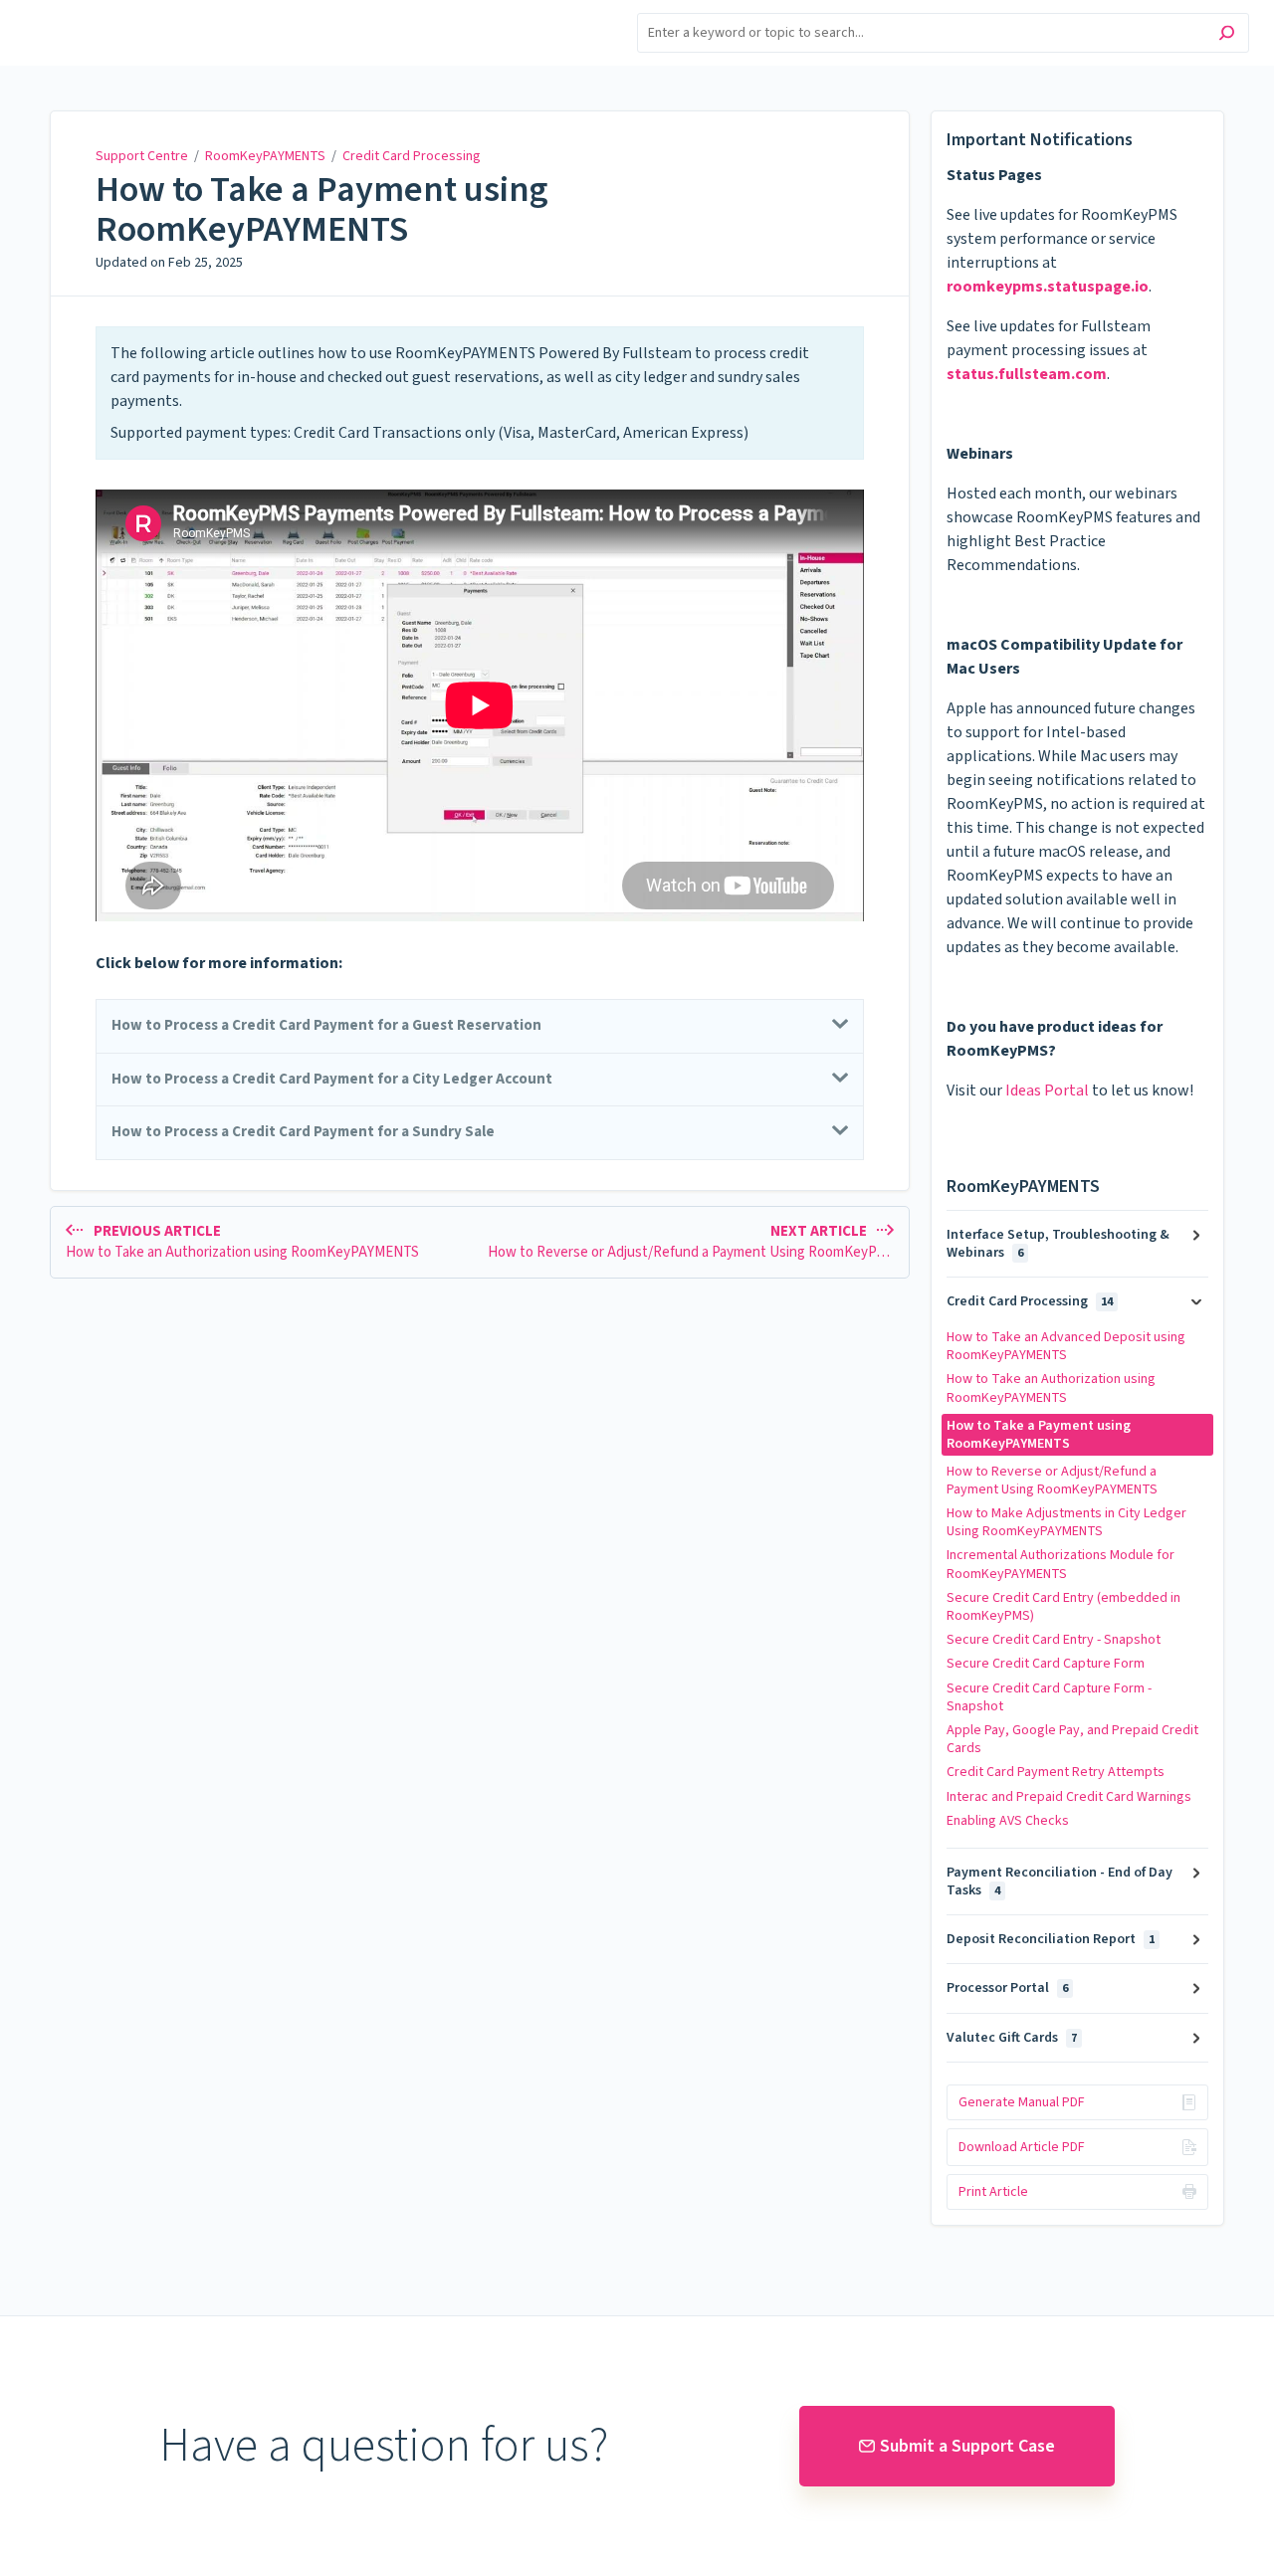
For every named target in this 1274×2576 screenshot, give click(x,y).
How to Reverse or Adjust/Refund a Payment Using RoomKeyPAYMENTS (1052, 1481)
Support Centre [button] (77, 11)
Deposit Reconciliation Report (1051, 1939)
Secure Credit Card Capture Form (1046, 1664)
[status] (480, 393)
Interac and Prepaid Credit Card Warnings (1069, 1797)
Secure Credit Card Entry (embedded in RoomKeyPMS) (1063, 1607)
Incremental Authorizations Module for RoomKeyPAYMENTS (1061, 1564)
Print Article (993, 2192)
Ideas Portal (1047, 1090)
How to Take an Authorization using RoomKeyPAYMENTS (1051, 1388)
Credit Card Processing (412, 156)
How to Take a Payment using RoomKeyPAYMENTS (322, 209)
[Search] (1227, 35)
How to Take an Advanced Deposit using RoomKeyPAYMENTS (1066, 1346)
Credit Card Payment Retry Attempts (1056, 1772)
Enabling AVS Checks (1008, 1821)
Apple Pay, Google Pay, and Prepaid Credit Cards (1072, 1739)
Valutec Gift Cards (1012, 2038)
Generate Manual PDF (1022, 2102)
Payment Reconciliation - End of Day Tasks (1060, 1882)
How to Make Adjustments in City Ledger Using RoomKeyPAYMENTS (1066, 1522)
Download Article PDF (1022, 2147)
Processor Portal (1007, 1988)
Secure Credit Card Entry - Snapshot (1054, 1640)
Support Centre (142, 156)
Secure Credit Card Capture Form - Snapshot (1049, 1697)
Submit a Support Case (967, 2446)
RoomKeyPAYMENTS (265, 156)
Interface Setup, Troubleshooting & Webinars (1058, 1244)
